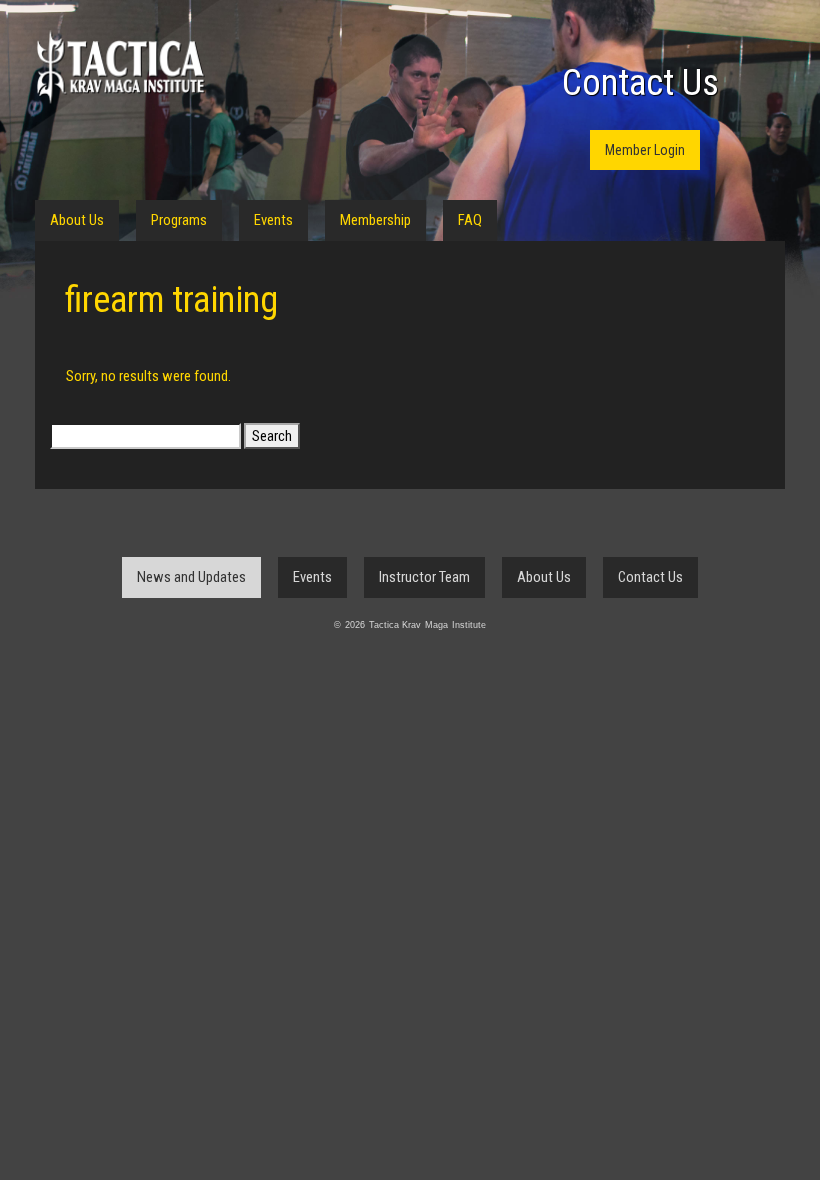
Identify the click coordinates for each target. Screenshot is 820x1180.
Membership (375, 220)
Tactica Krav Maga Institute (120, 67)
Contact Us (640, 83)
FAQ (470, 220)
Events (273, 220)
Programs (179, 220)
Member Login (645, 150)
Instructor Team (424, 577)
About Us (77, 220)
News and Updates (191, 577)
